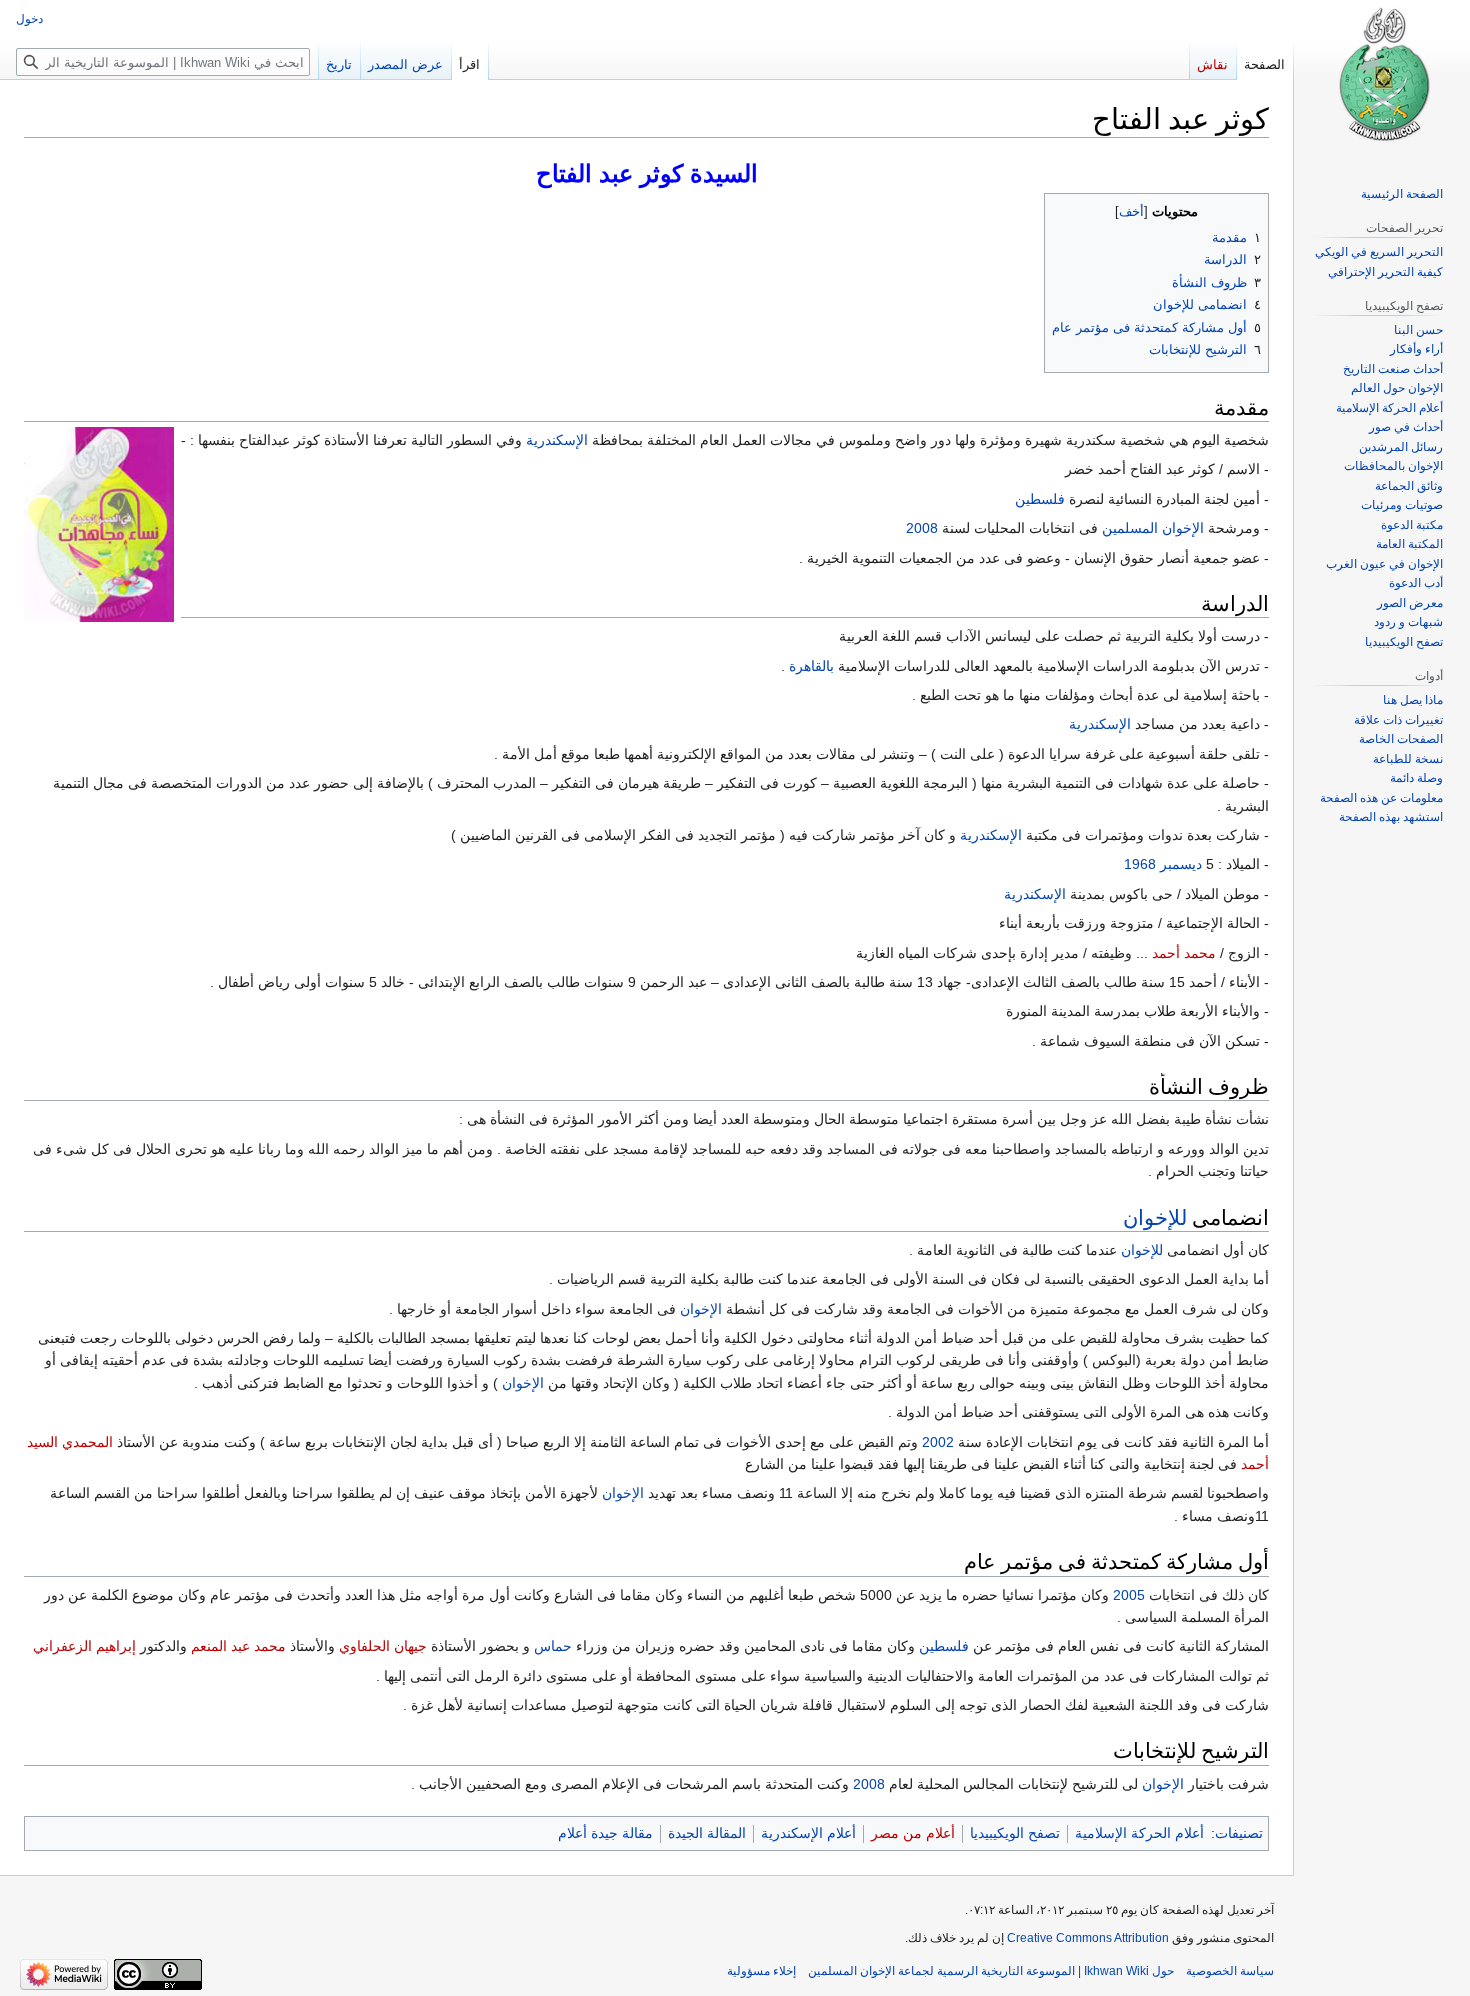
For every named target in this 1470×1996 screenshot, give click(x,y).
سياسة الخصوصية (1230, 1971)
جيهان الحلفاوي (383, 1646)
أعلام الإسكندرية (808, 1833)
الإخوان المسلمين (1153, 528)
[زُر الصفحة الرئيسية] (1382, 80)
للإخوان (1155, 1217)
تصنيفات (1239, 1833)
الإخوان (701, 1309)
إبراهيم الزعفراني (84, 1646)
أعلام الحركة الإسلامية (1139, 1833)
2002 (938, 1442)
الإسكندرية (557, 440)
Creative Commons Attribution (1088, 1938)
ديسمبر (1181, 864)
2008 (922, 528)
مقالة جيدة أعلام (605, 1833)
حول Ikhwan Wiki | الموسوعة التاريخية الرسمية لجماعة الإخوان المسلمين (991, 1971)
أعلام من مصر (913, 1833)
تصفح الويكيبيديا (1015, 1833)
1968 (1140, 864)
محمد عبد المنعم (238, 1646)
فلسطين (1040, 499)
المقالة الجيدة (707, 1833)
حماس (553, 1646)
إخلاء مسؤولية (761, 1971)
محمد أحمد (1184, 953)
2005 (1129, 1595)
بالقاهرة (811, 666)
